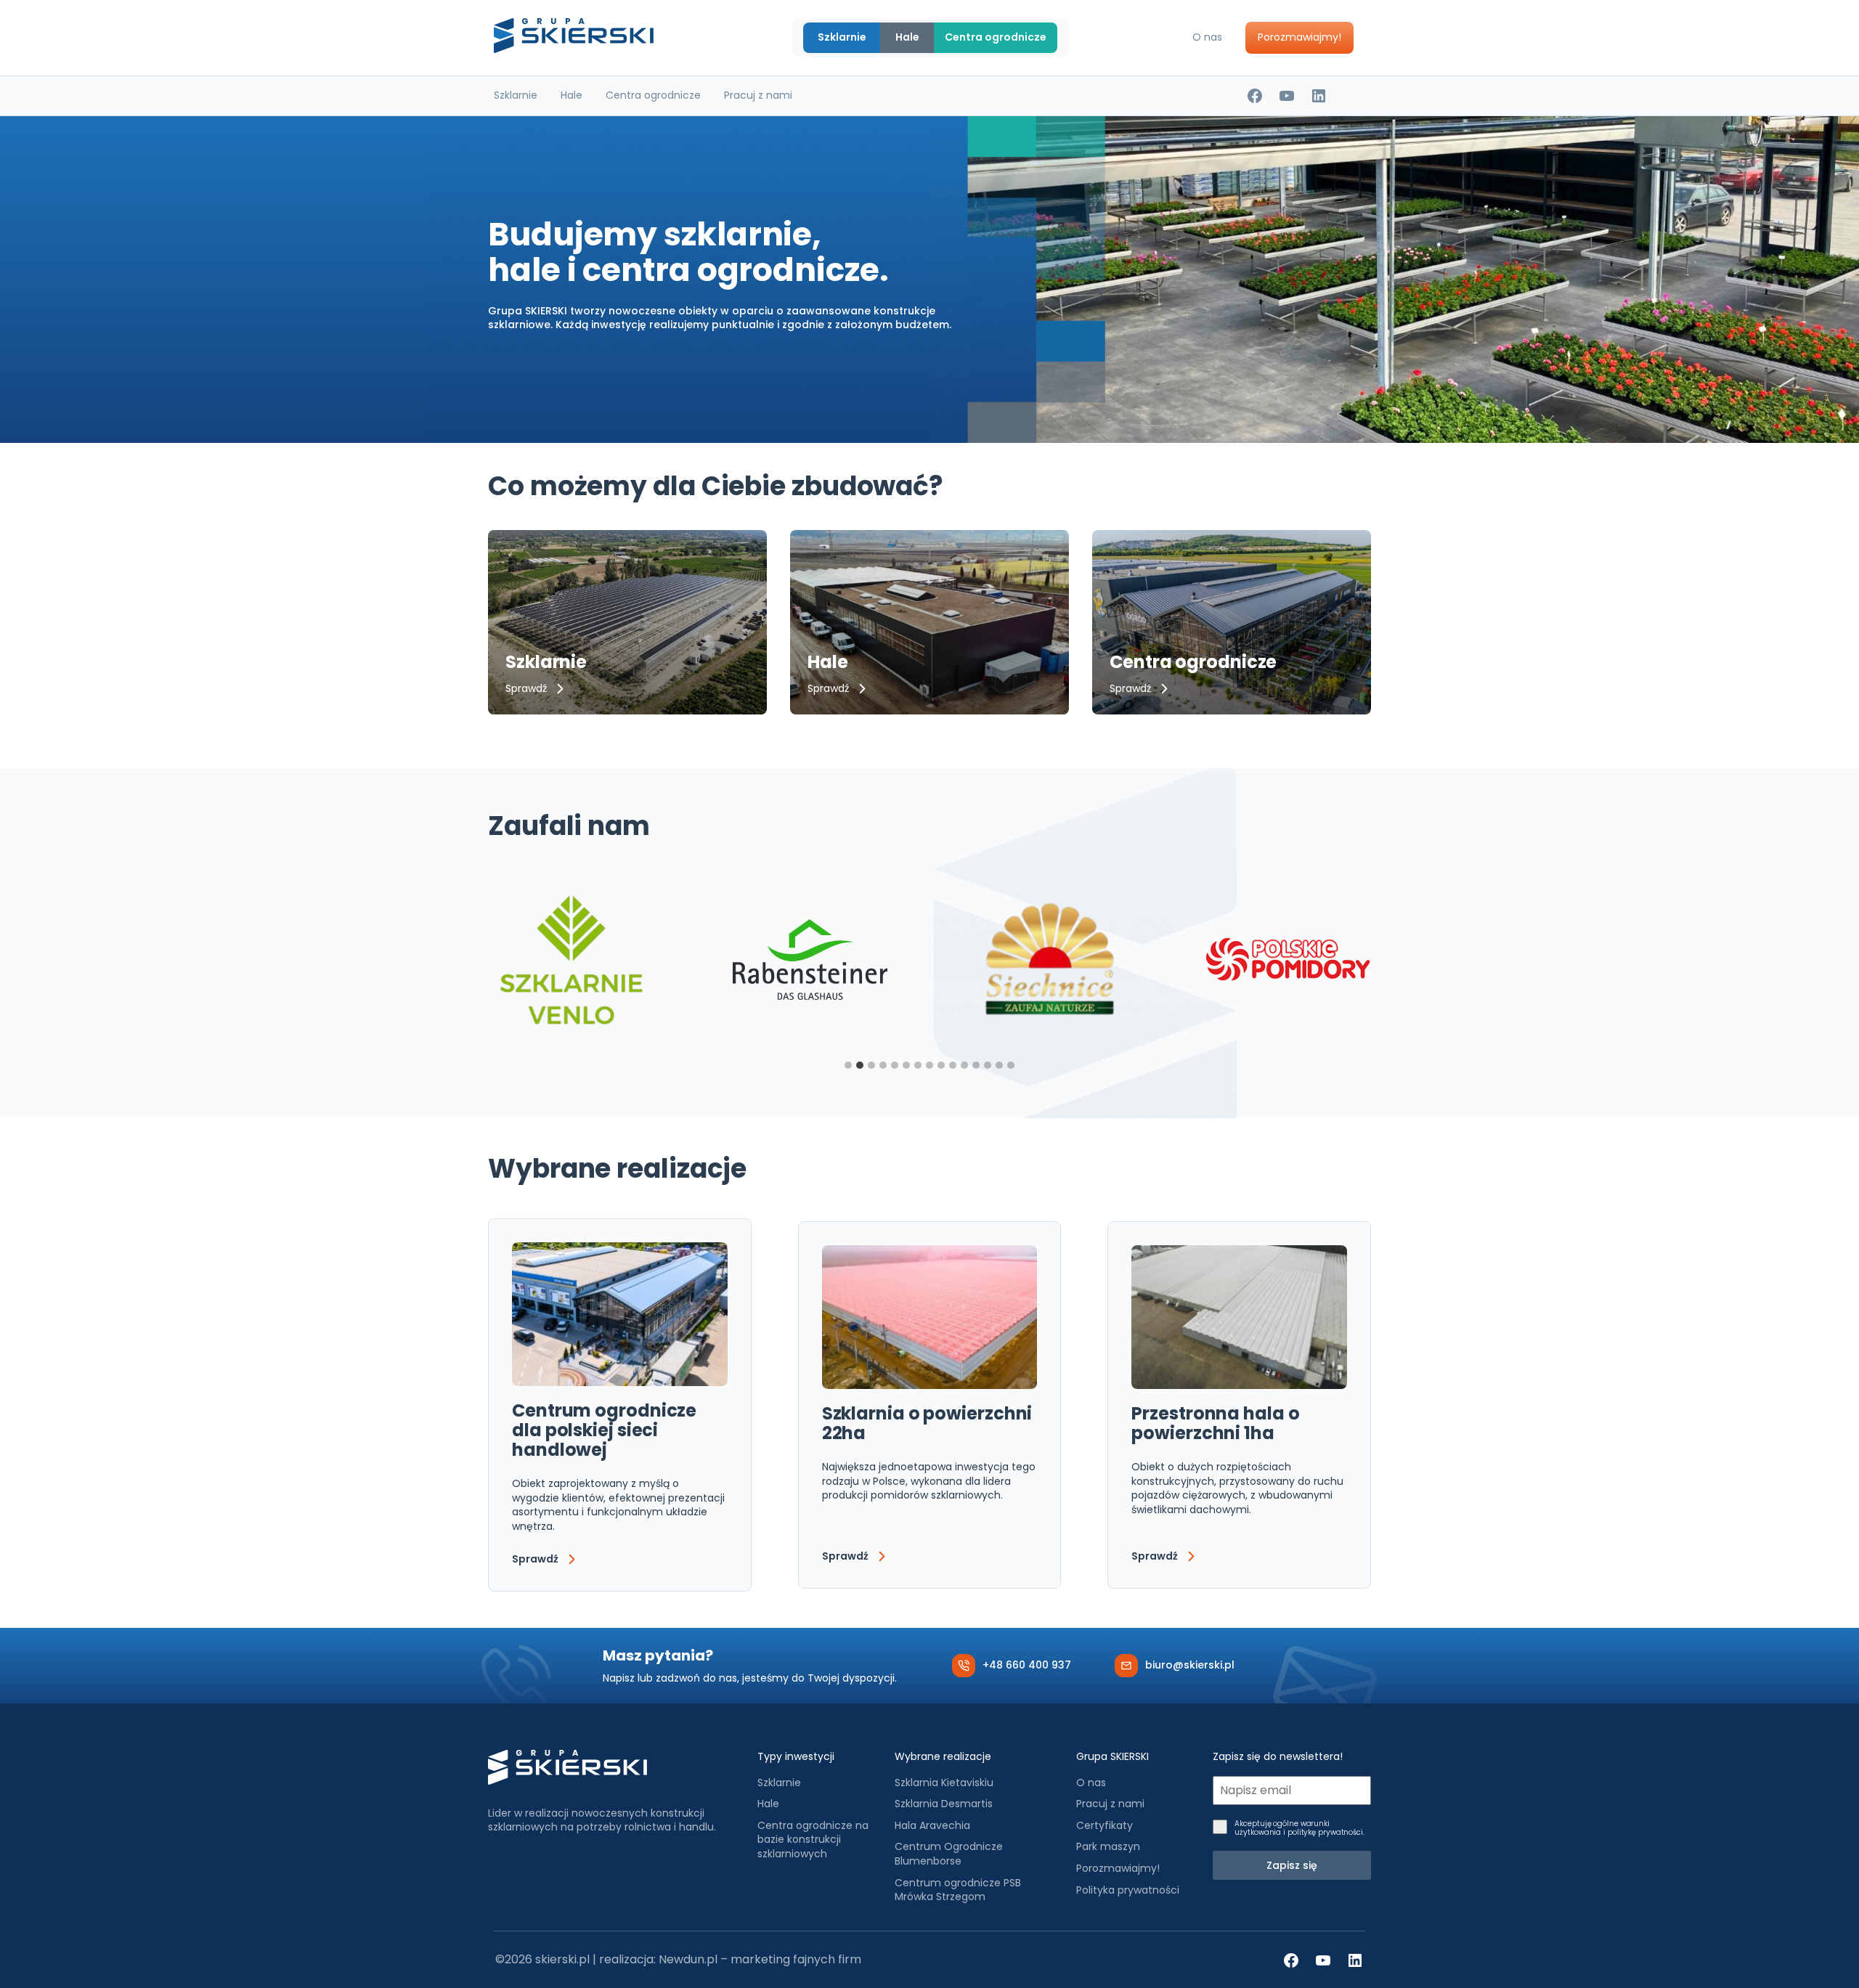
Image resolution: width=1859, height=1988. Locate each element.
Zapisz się (1292, 1865)
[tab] (848, 1065)
